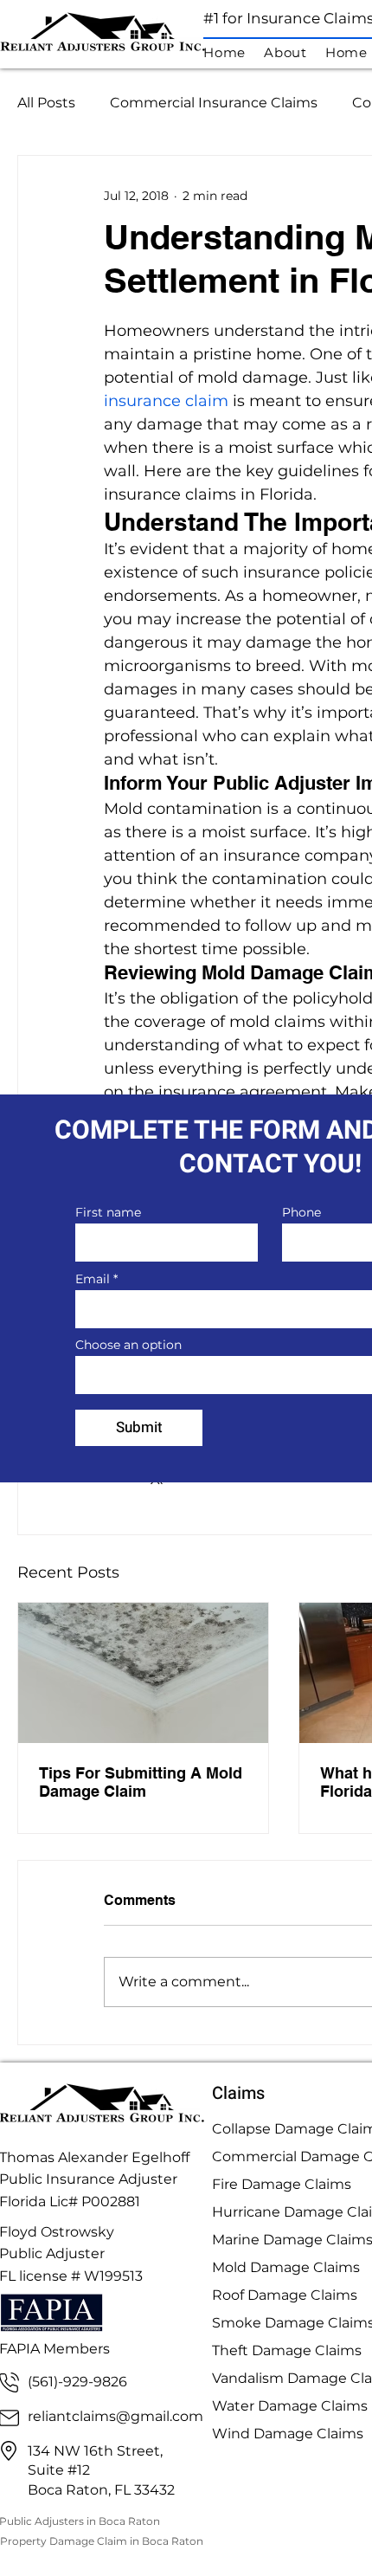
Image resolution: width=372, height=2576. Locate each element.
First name (108, 1212)
